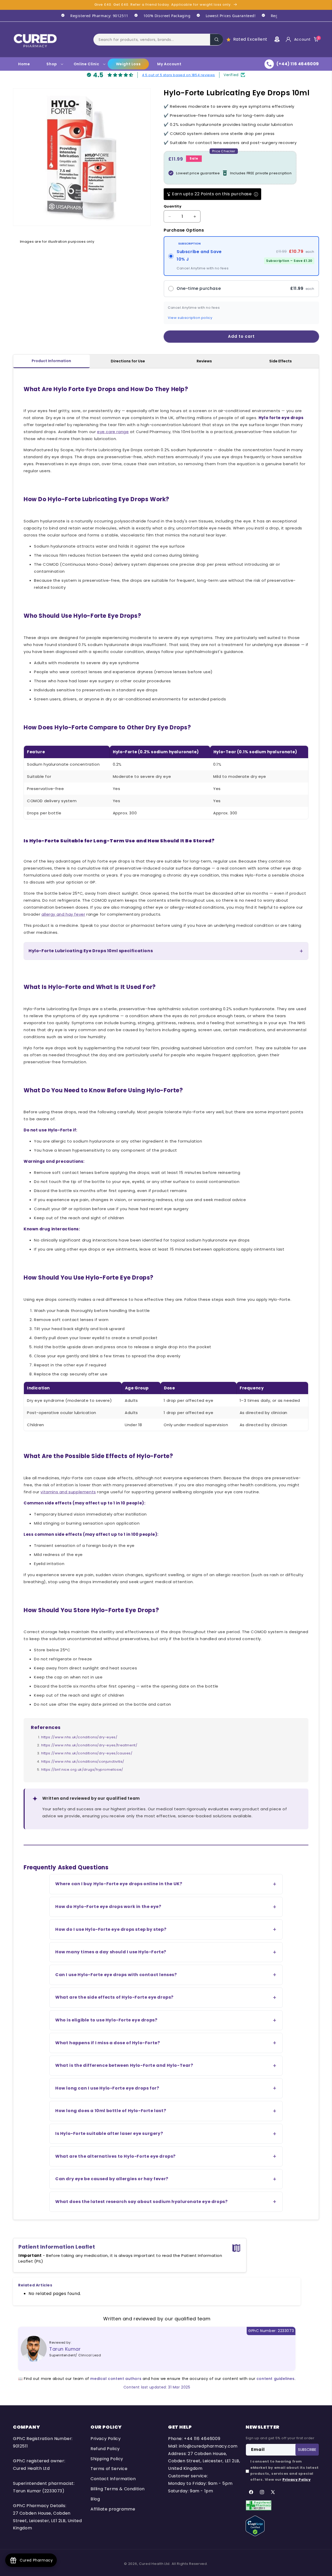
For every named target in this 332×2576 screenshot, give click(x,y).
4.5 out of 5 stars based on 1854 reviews (178, 75)
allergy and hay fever (63, 914)
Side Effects (281, 361)
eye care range (113, 432)
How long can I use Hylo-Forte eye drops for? (107, 2088)
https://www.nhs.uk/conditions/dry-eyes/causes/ (87, 1753)
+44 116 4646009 (202, 2439)
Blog (95, 2499)
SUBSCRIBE (307, 2450)
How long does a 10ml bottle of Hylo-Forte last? (111, 2111)
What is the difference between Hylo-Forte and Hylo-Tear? (124, 2065)
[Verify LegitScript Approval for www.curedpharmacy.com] (255, 2526)
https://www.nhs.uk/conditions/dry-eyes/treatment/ (89, 1745)
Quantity (172, 206)
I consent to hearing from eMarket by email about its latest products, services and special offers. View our (285, 2470)
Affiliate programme (113, 2509)
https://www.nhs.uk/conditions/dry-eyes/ (79, 1737)
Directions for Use (128, 361)
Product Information (51, 361)
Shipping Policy (107, 2459)
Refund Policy (105, 2449)
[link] (92, 16)
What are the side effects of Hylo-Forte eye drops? (114, 1997)
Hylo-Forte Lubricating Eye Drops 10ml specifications (91, 951)
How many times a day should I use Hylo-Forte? (111, 1952)
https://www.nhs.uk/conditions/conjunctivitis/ (83, 1761)
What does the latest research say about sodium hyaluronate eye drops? (141, 2202)
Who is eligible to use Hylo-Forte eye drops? (106, 2020)
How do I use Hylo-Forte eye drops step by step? (111, 1929)
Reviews (204, 361)
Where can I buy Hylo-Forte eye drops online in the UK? (119, 1884)
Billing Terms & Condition (118, 2489)
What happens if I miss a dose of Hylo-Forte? (108, 2043)
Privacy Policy (106, 2439)
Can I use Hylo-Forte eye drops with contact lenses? (116, 1975)
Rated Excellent (250, 39)
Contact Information (113, 2479)
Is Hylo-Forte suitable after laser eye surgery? (109, 2133)
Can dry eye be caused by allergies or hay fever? (112, 2179)
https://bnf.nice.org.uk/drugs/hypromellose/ (82, 1770)
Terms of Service (109, 2469)
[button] (158, 39)
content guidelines (276, 2379)
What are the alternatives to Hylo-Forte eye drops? (115, 2156)
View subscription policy (190, 318)
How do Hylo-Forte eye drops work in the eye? (108, 1907)
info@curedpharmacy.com (208, 2446)
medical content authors (116, 2379)
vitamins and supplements (68, 1492)
